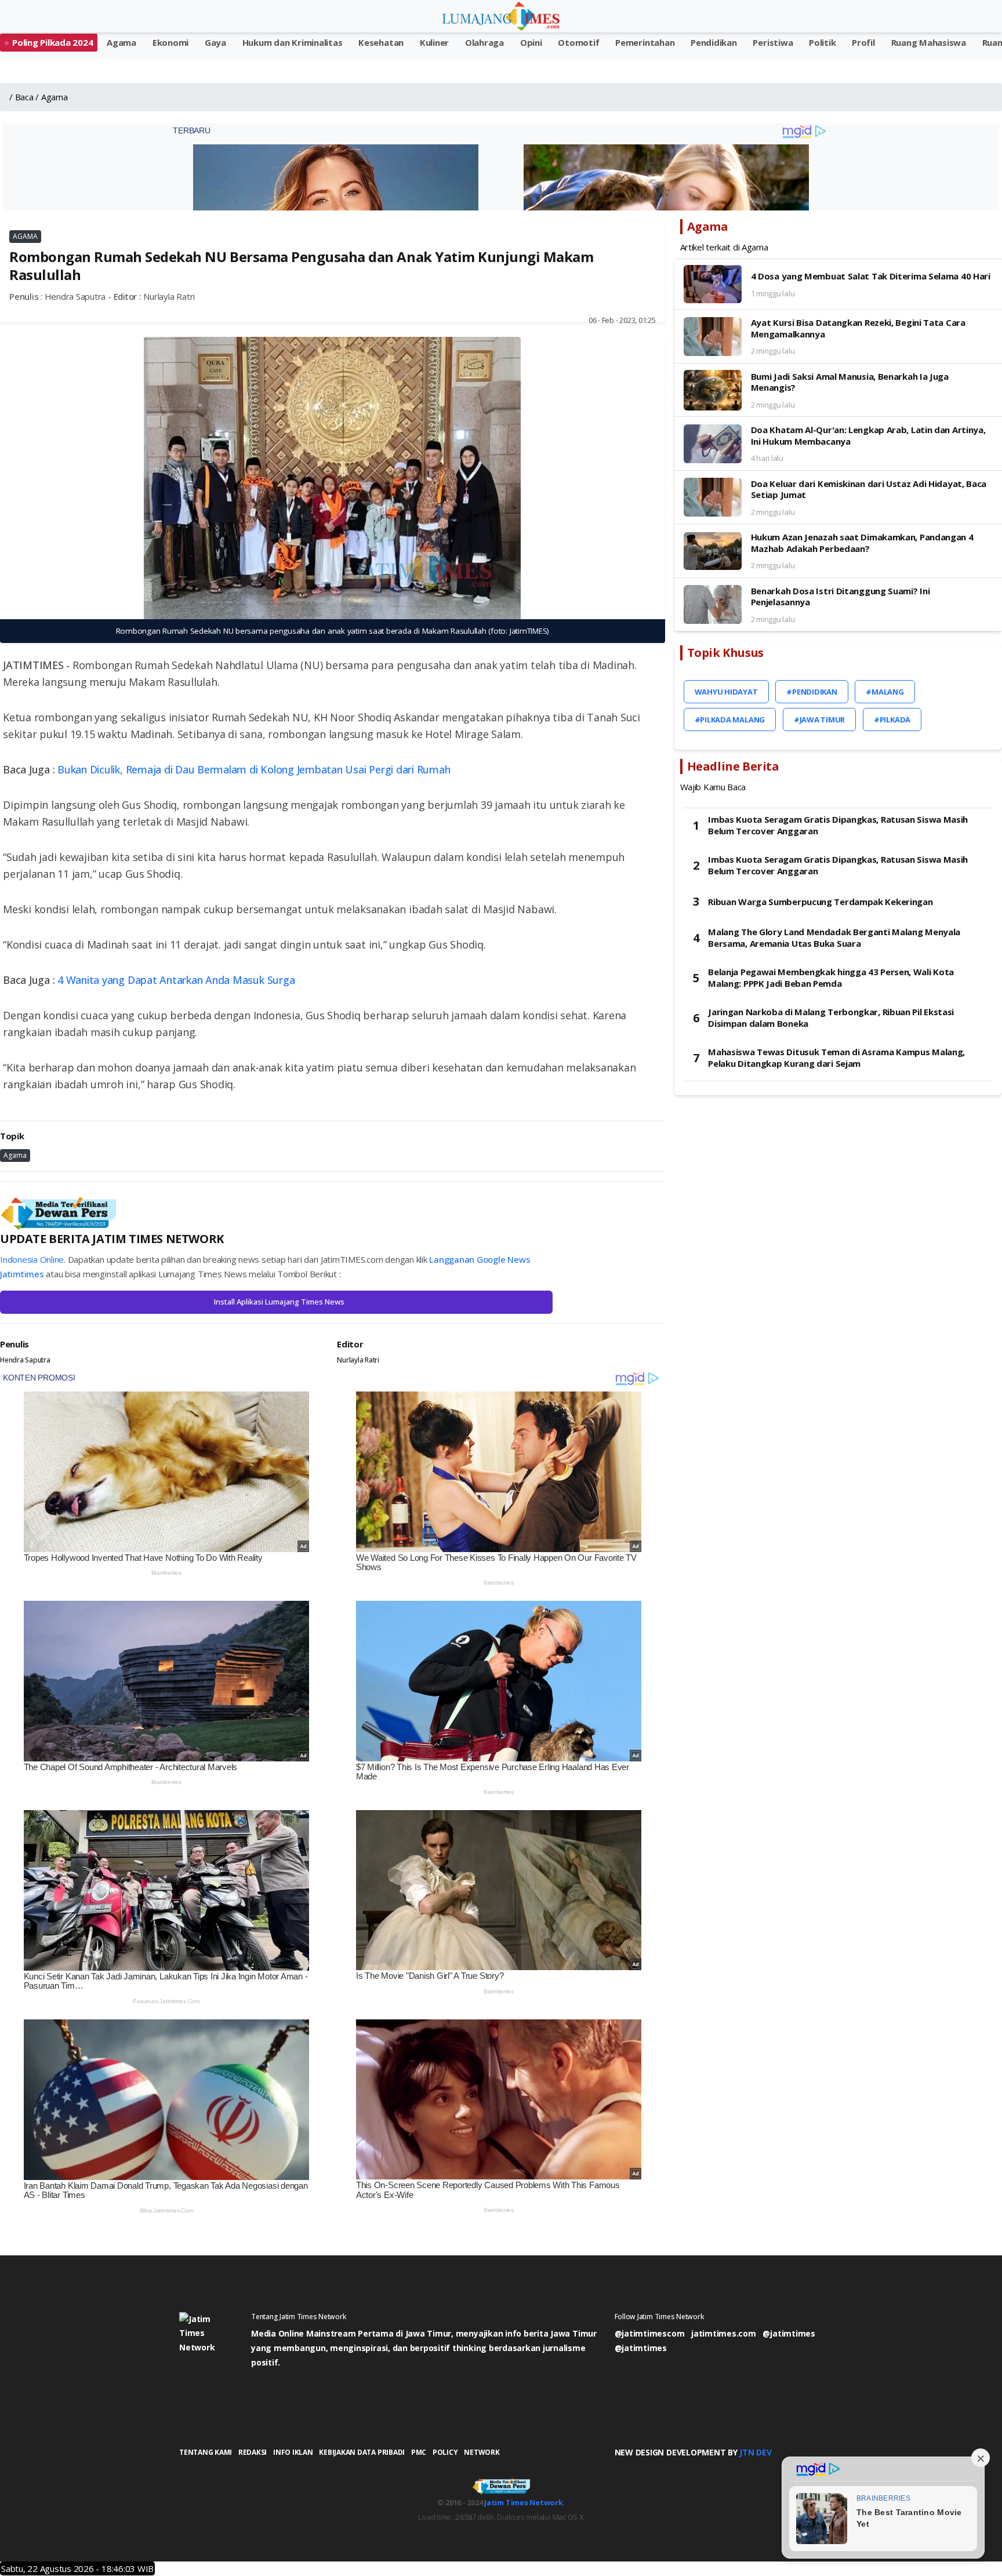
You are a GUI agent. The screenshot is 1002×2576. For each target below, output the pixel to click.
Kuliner (434, 42)
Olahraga (484, 42)
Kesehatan (381, 42)
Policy (445, 2452)
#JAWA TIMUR (819, 720)
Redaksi (253, 2452)
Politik (822, 42)
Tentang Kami (206, 2452)
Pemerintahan (645, 42)
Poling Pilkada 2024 (52, 42)
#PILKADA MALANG (730, 720)
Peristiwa (773, 42)
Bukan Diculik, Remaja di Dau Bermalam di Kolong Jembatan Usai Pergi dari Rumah (254, 769)
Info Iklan (293, 2452)
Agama (121, 42)
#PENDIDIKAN (812, 692)
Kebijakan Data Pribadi (362, 2452)
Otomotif (578, 42)
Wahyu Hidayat (726, 692)
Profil (863, 42)
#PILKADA (892, 720)
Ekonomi (170, 42)
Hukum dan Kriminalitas (293, 42)
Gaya (215, 42)
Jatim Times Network (523, 2502)
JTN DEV (755, 2452)
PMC (419, 2452)
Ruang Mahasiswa (929, 42)
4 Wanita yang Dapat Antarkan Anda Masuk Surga (176, 980)
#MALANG (885, 692)
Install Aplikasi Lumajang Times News (279, 1302)
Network (482, 2452)
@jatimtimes (789, 2333)
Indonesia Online (32, 1259)
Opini (531, 42)
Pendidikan (714, 42)
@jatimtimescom (650, 2333)
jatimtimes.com (724, 2333)
